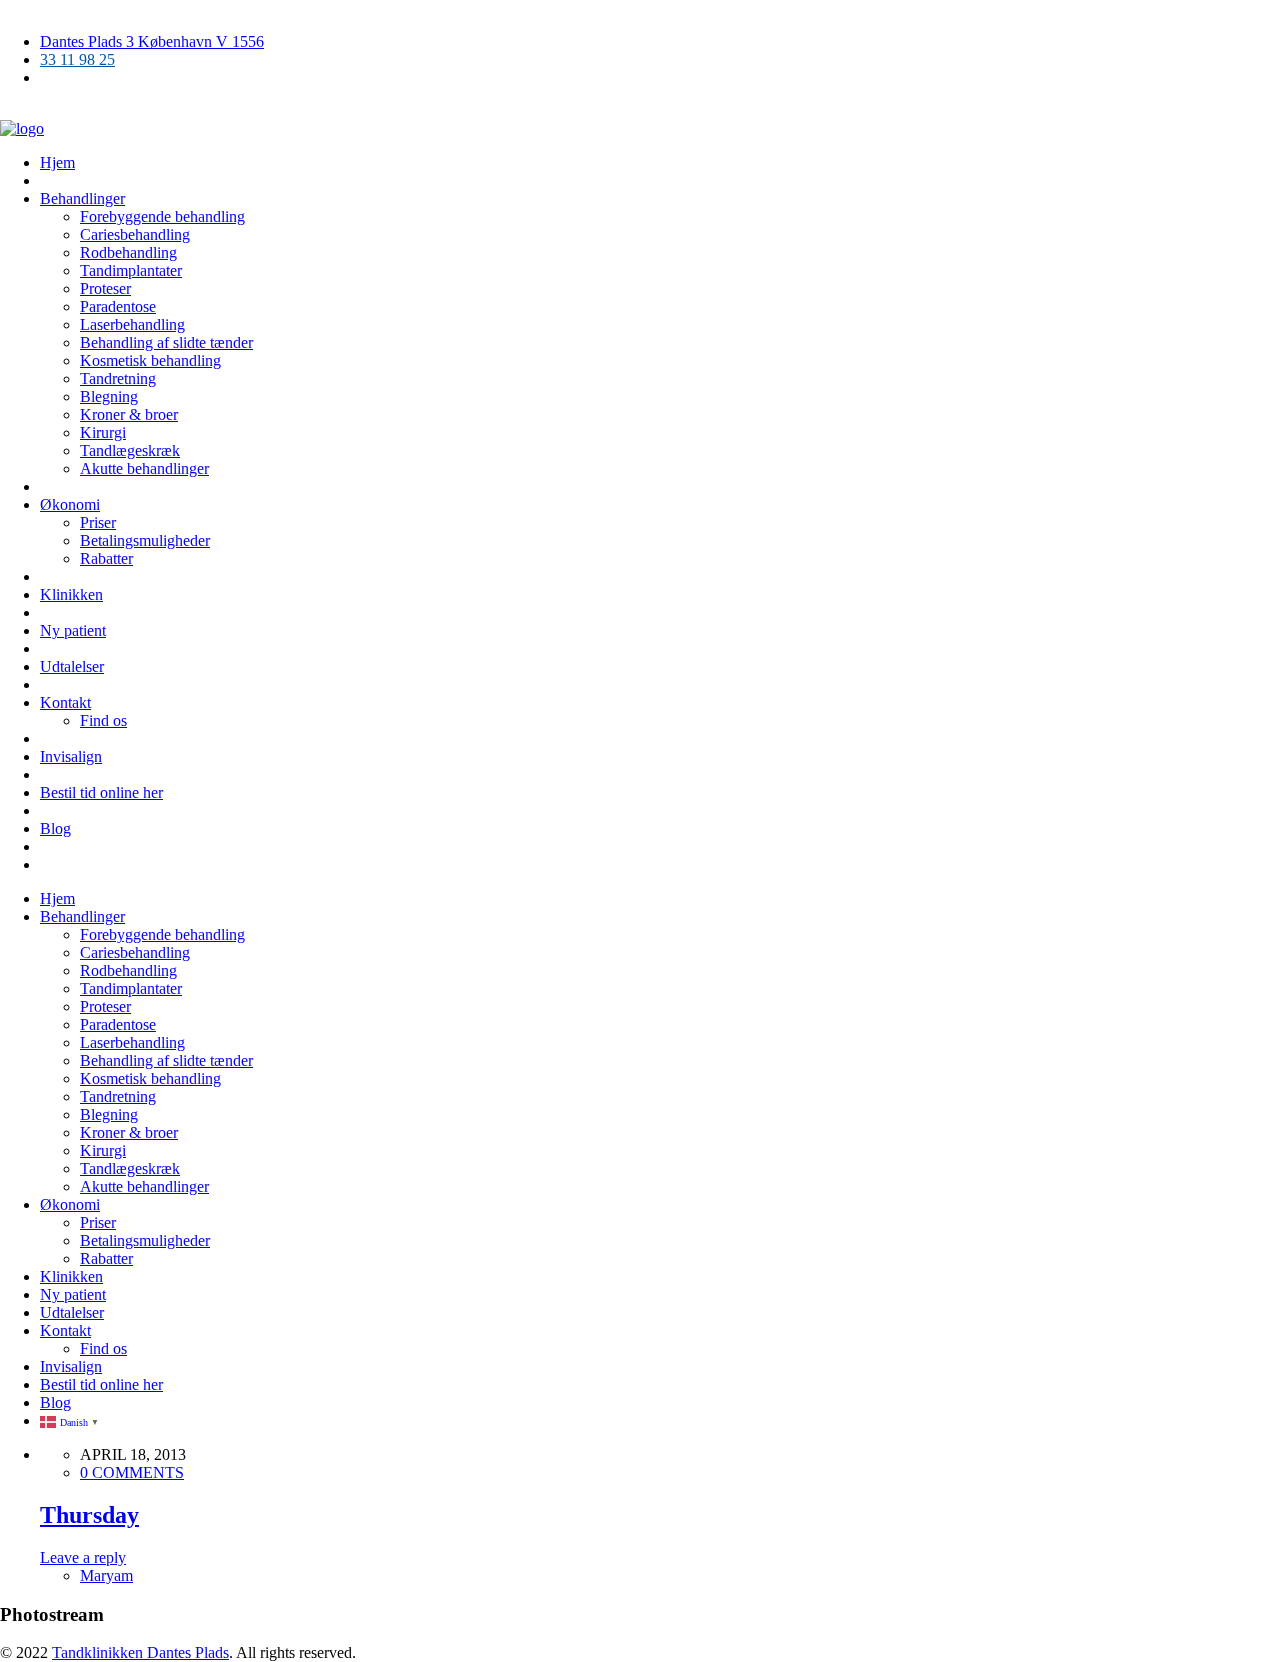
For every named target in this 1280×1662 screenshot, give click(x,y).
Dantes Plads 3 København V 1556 (152, 41)
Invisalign (71, 756)
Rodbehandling (128, 252)
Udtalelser (72, 666)
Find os (103, 720)
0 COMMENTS (132, 1472)
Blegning (109, 396)
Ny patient (73, 630)
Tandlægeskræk (130, 450)
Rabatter (106, 558)
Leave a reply (83, 1557)
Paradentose (118, 306)
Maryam (106, 1575)
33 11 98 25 (77, 59)
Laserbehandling (132, 324)
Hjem (57, 162)
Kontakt (65, 702)
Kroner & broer (129, 414)
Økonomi (70, 504)
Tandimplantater (131, 270)
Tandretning (118, 378)
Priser (98, 522)
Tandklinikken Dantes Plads (140, 1652)
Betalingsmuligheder (145, 540)
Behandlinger (82, 198)
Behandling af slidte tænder (166, 342)
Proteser (105, 288)
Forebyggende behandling (162, 216)
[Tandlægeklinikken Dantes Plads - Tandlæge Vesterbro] (22, 128)
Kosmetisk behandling (150, 360)
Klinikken (71, 594)
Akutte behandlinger (144, 468)
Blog (55, 828)
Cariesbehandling (135, 234)
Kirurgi (103, 432)
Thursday (89, 1515)
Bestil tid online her (101, 792)
